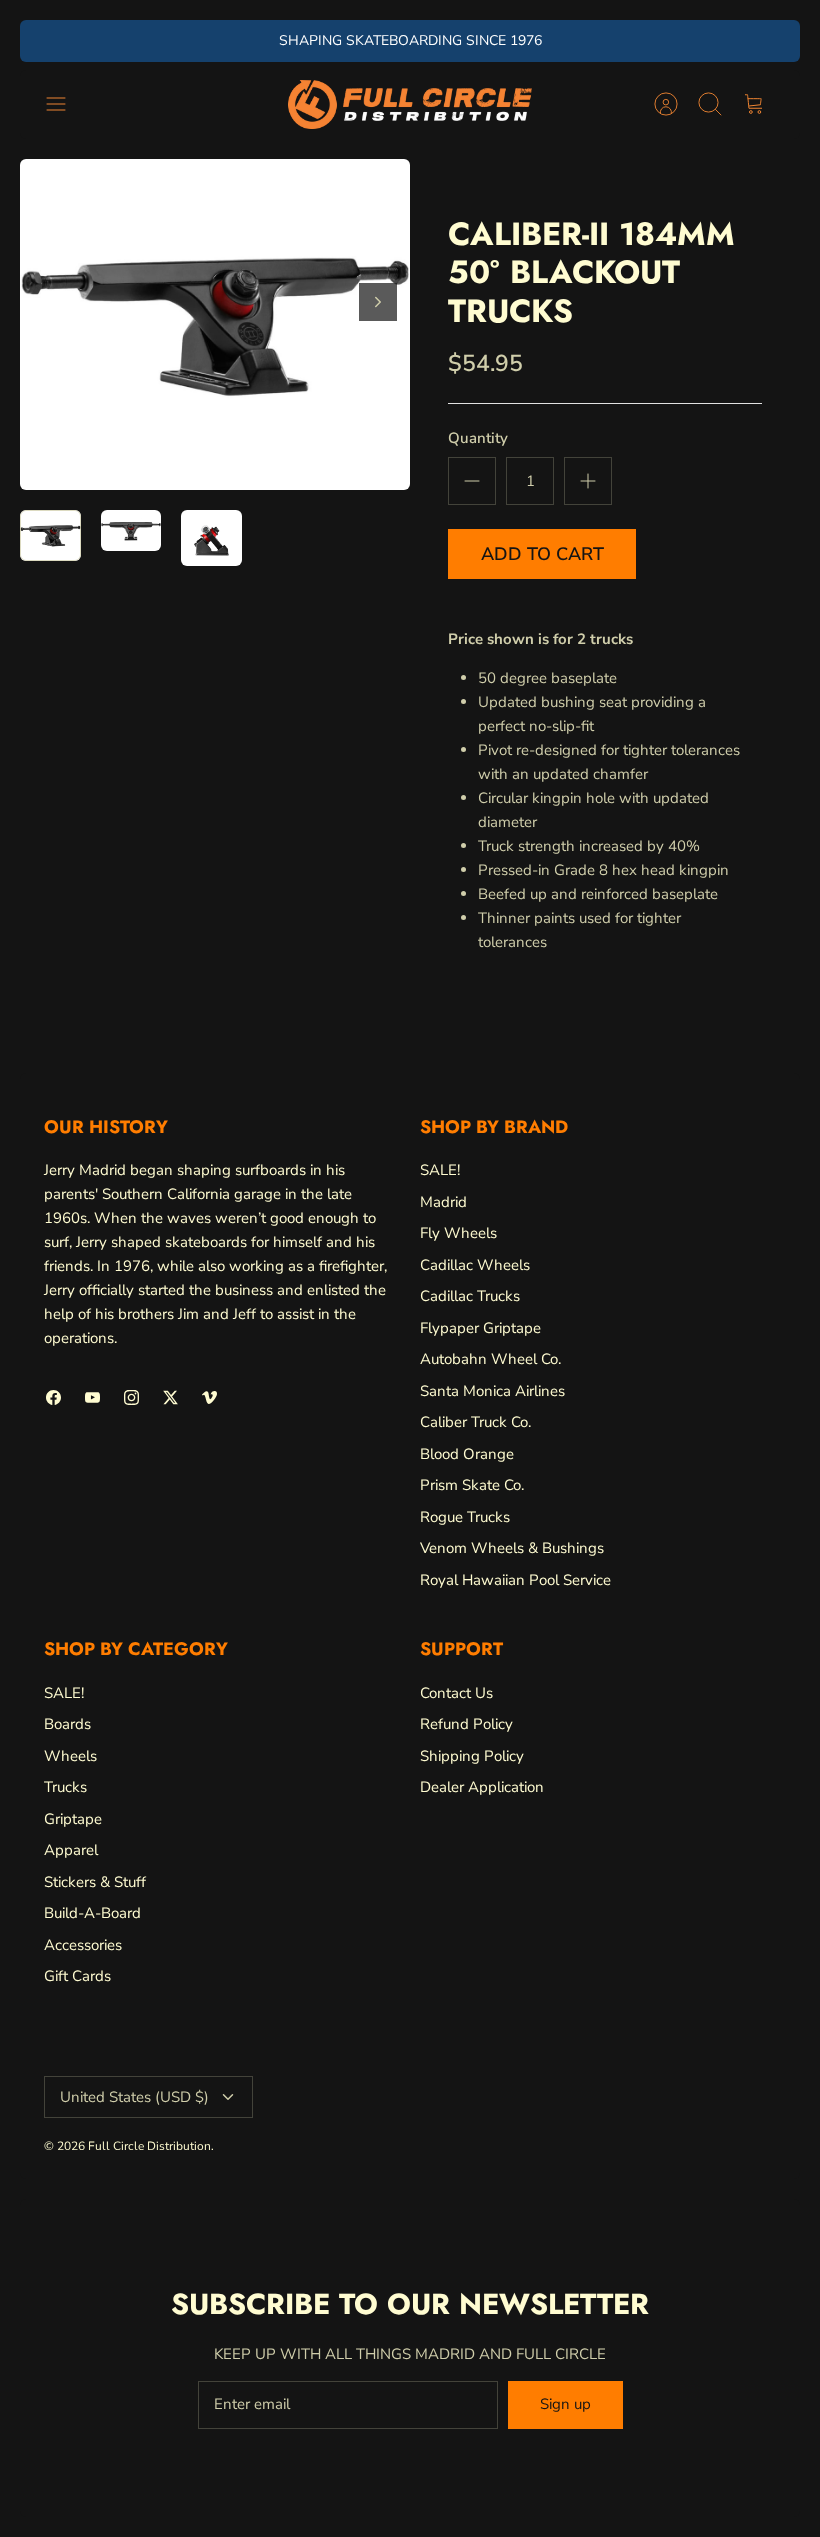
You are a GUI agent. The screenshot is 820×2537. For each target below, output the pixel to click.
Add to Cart (542, 554)
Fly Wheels (458, 1233)
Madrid (443, 1202)
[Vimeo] (209, 1397)
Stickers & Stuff (95, 1882)
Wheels (70, 1756)
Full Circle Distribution (149, 2146)
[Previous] (242, 41)
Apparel (71, 1850)
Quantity (478, 438)
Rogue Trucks (465, 1517)
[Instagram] (131, 1397)
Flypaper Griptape (480, 1328)
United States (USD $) (134, 2097)
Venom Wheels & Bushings (512, 1548)
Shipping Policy (472, 1756)
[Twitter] (170, 1397)
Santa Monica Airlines (492, 1391)
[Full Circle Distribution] (410, 104)
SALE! (440, 1170)
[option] (215, 324)
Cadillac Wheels (475, 1265)
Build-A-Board (92, 1913)
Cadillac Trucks (470, 1296)
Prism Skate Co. (472, 1485)
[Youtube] (92, 1397)
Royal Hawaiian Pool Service (515, 1580)
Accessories (83, 1945)
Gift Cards (77, 1976)
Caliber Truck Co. (475, 1422)
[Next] (578, 41)
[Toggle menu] (66, 104)
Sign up (565, 2404)
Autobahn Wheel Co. (490, 1359)
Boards (67, 1724)
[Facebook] (53, 1397)
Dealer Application (482, 1787)
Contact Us (456, 1693)
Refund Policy (466, 1724)
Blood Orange (467, 1454)
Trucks (65, 1787)
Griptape (73, 1819)
